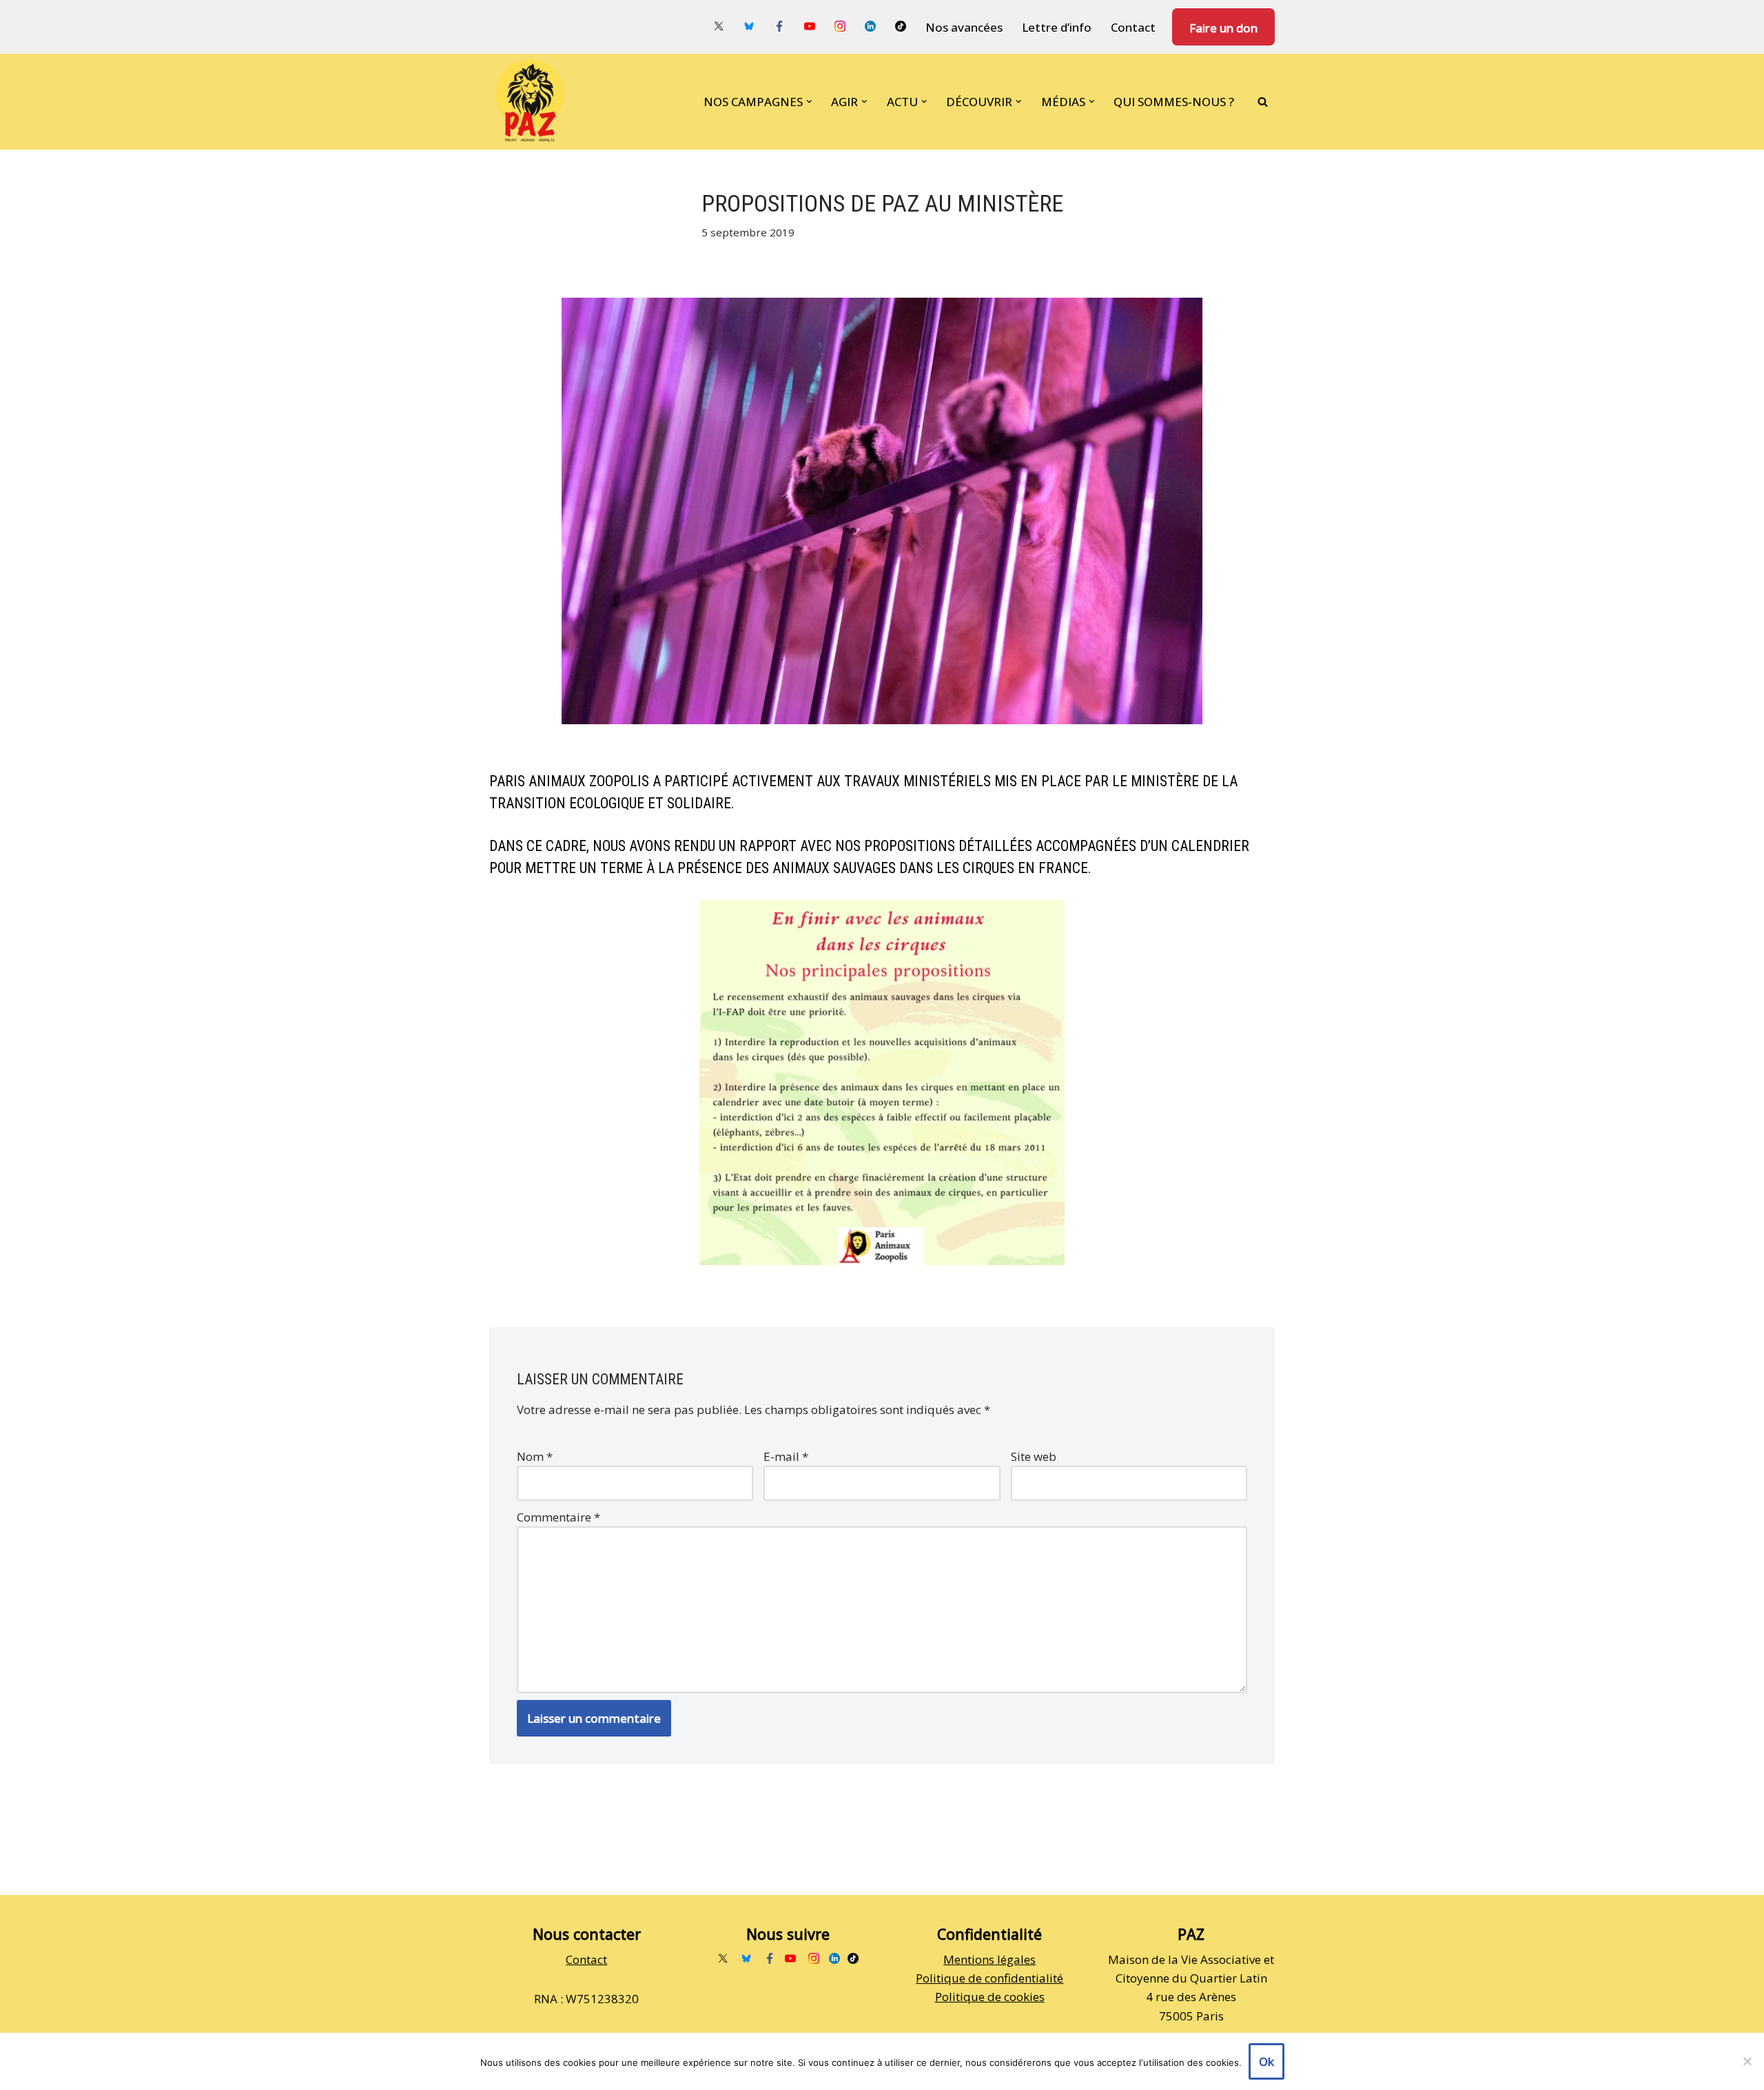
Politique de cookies (990, 1997)
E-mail (786, 1456)
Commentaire (558, 1517)
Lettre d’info (1057, 27)
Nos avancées (964, 27)
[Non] (1747, 2061)
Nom (535, 1456)
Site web (1034, 1456)
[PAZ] (533, 102)
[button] (809, 102)
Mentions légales (989, 1959)
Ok (1266, 2061)
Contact (1133, 27)
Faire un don (1223, 28)
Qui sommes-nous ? (1174, 102)
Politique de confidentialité (989, 1978)
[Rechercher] (1263, 102)
